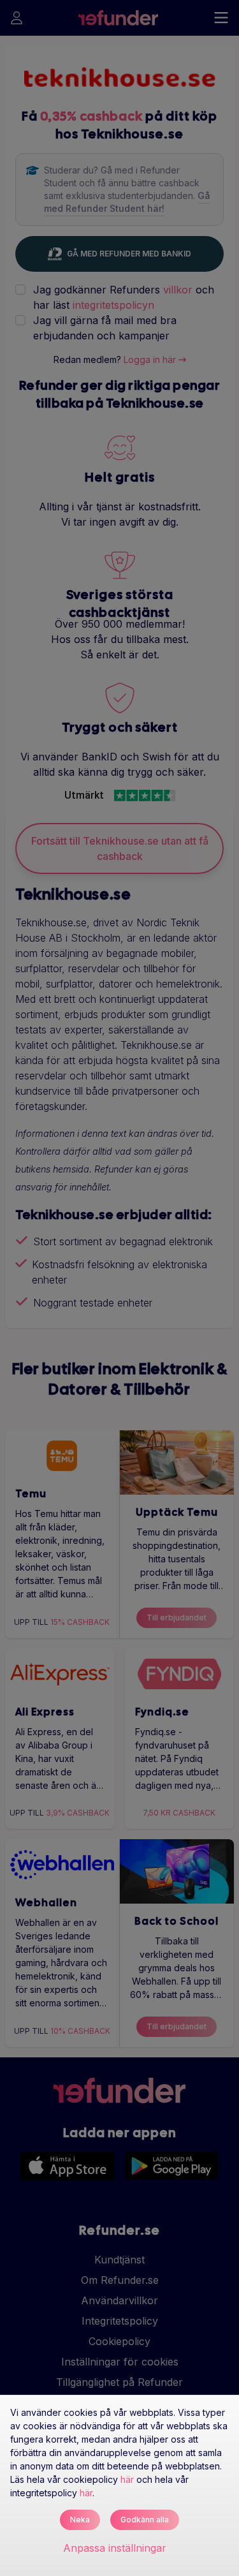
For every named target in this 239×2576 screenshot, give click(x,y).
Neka (80, 2520)
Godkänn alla (145, 2520)
